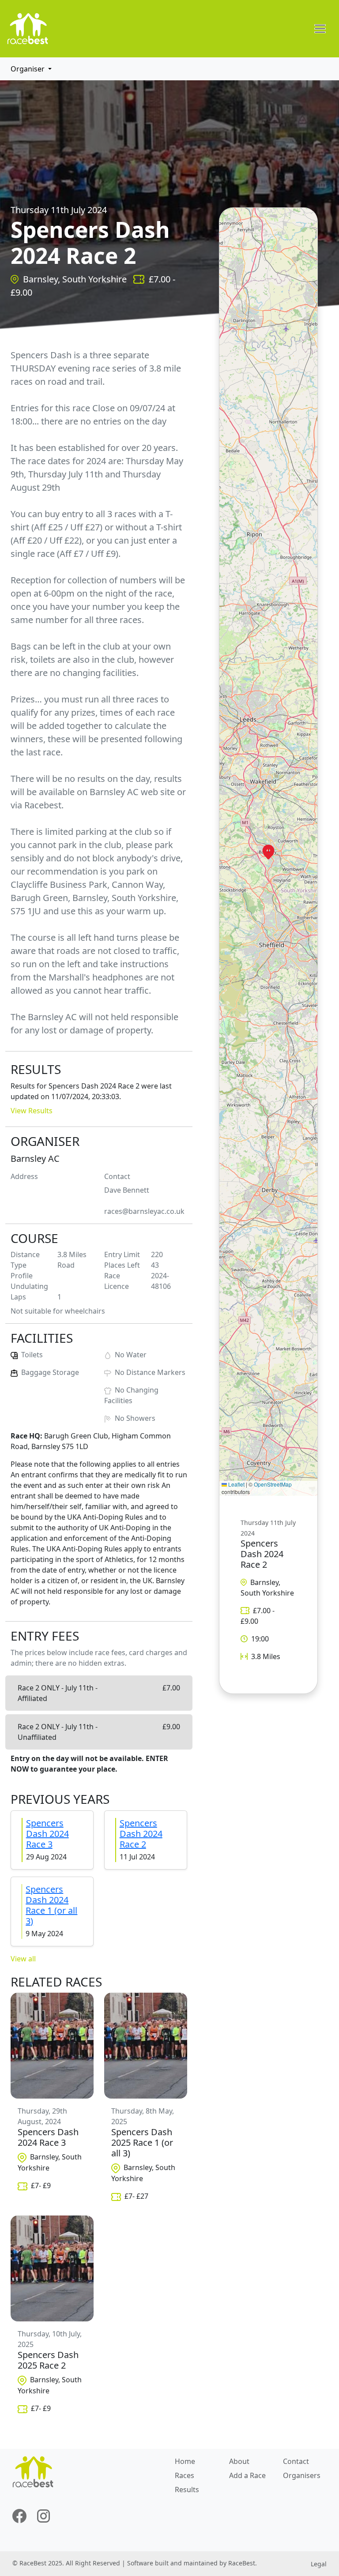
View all (23, 1959)
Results (187, 2490)
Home (185, 2461)
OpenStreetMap (273, 1484)
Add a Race (247, 2475)
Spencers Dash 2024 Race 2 (141, 1834)
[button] (268, 852)
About (239, 2461)
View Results (32, 1111)
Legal (319, 2564)
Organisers (302, 2475)
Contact (296, 2461)
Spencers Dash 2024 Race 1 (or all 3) (51, 1905)
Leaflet (236, 1484)
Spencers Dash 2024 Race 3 (47, 1834)
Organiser (28, 69)
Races (185, 2475)
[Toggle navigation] (320, 29)
